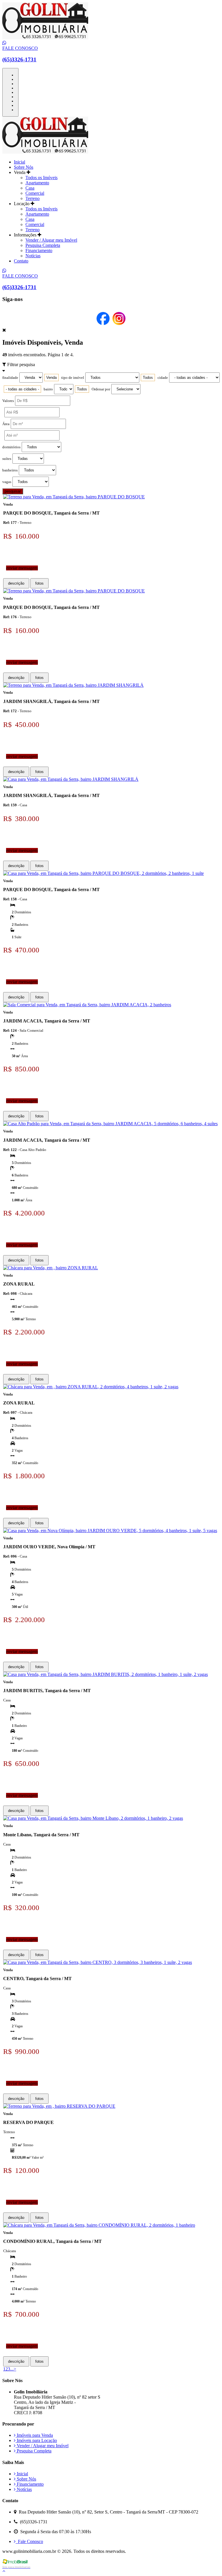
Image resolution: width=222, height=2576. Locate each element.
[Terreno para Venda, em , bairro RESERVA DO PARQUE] (59, 2106)
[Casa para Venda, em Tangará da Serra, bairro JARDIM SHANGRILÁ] (71, 779)
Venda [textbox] (51, 378)
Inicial (20, 162)
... (12, 2369)
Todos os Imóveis (41, 178)
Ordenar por (101, 389)
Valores (8, 401)
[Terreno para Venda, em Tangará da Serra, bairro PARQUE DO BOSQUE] (74, 497)
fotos (39, 583)
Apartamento (37, 183)
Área (6, 424)
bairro (48, 389)
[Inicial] (45, 38)
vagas (7, 482)
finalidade (10, 378)
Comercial (35, 193)
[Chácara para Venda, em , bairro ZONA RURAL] (51, 1268)
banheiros (10, 470)
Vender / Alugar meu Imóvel (51, 240)
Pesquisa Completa (43, 245)
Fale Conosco (29, 2541)
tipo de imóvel (73, 378)
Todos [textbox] (148, 378)
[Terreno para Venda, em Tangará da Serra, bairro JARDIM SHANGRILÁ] (73, 685)
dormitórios (11, 447)
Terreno (33, 198)
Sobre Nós (24, 167)
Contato (21, 261)
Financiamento (39, 250)
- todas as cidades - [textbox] (22, 389)
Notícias (33, 256)
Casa (30, 188)
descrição (16, 583)
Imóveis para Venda (34, 2435)
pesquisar (13, 491)
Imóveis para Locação (36, 2440)
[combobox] (51, 378)
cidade (163, 378)
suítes (7, 459)
